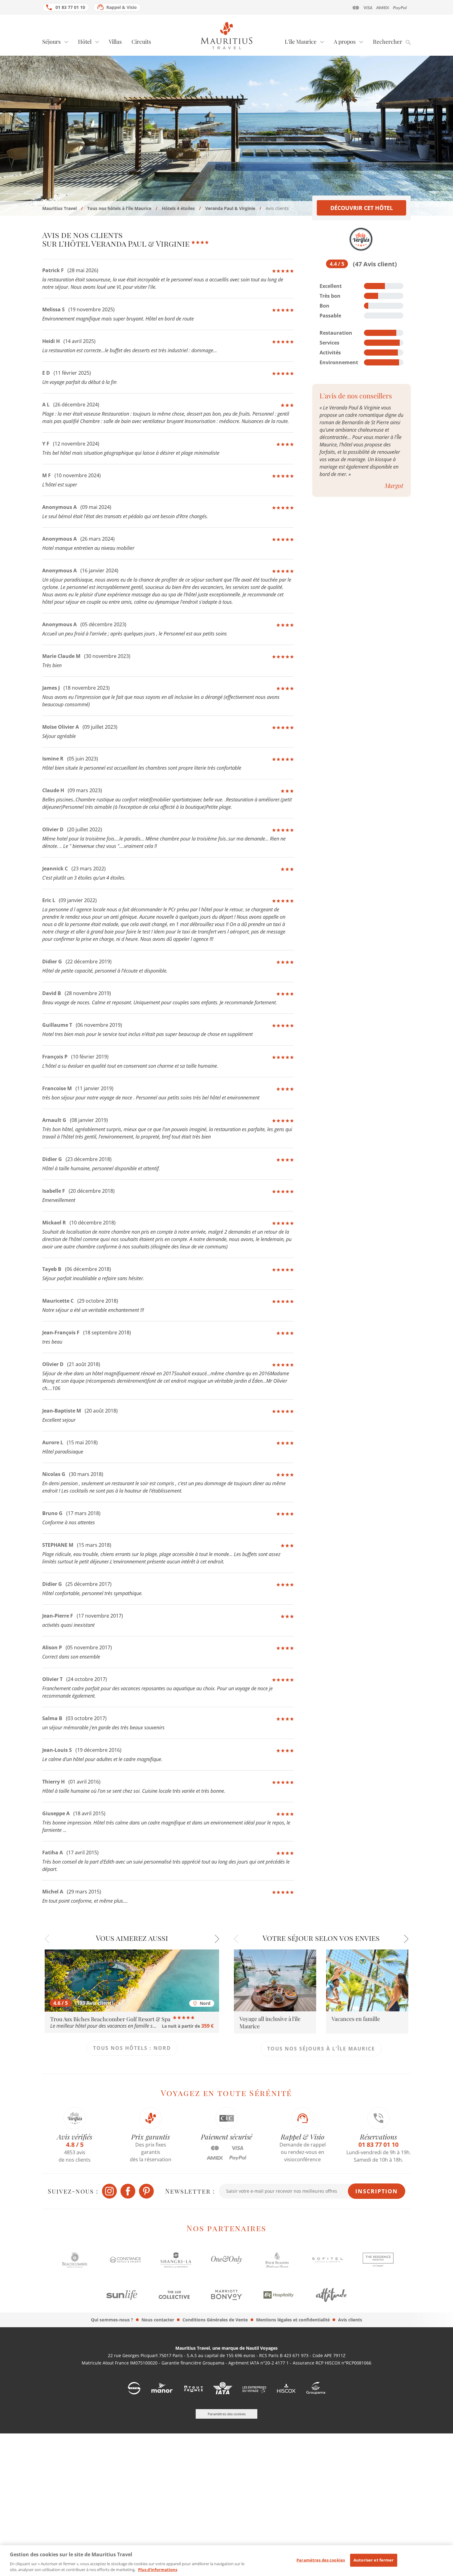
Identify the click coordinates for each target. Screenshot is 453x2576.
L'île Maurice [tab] (301, 42)
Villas (115, 42)
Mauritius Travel (59, 208)
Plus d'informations (158, 2570)
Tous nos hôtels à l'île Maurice (119, 208)
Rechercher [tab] (388, 42)
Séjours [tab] (51, 42)
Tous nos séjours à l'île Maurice (321, 2049)
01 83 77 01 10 (70, 7)
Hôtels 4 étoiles (178, 208)
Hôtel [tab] (85, 42)
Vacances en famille (356, 2019)
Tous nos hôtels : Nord (132, 2048)
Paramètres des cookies (321, 2560)
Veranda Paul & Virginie (230, 208)
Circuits (141, 42)
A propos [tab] (345, 42)
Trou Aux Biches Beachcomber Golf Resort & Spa (111, 2019)
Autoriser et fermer (373, 2560)
